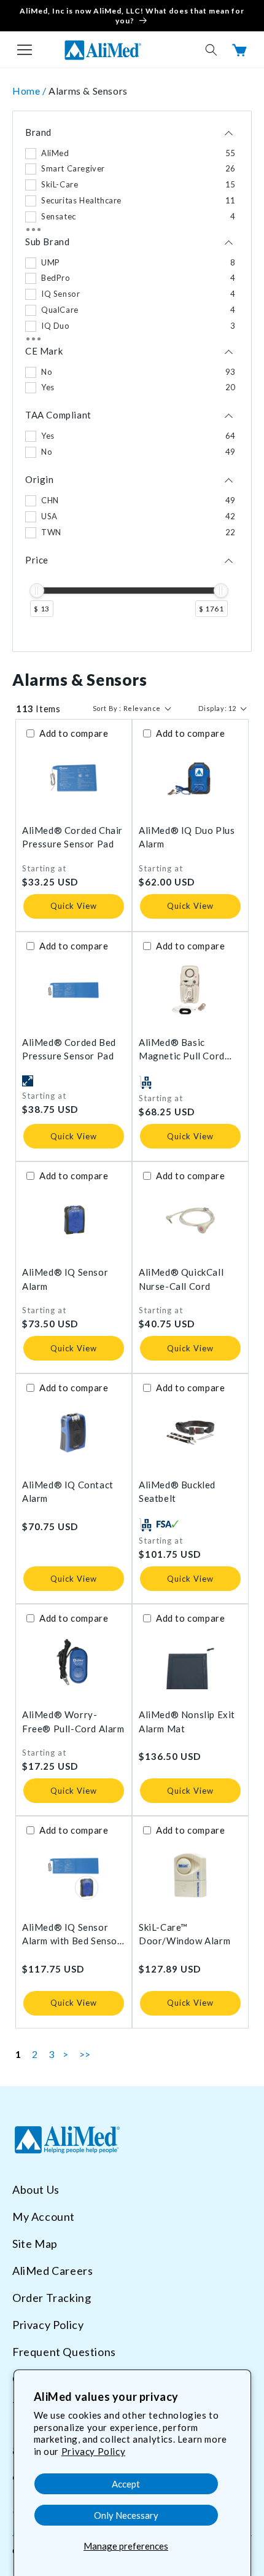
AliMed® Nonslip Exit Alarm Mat (187, 1722)
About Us (36, 2189)
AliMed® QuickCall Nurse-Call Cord (181, 1279)
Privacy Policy (93, 2451)
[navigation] (132, 381)
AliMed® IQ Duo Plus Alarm (187, 837)
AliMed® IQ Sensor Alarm (65, 1279)
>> (85, 2054)
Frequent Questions (64, 2352)
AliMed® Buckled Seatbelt (177, 1492)
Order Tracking (52, 2298)
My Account (44, 2217)
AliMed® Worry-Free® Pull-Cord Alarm (73, 1722)
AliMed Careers (52, 2271)
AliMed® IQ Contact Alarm (68, 1492)
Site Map (35, 2244)
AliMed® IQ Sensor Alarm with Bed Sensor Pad (72, 1935)
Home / (30, 91)
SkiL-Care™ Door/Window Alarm (184, 1934)
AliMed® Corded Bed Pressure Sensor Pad (69, 1049)
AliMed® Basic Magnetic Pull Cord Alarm (182, 1050)
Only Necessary (126, 2515)
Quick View (74, 906)
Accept (126, 2484)
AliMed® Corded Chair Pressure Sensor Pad (72, 837)
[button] (25, 50)
